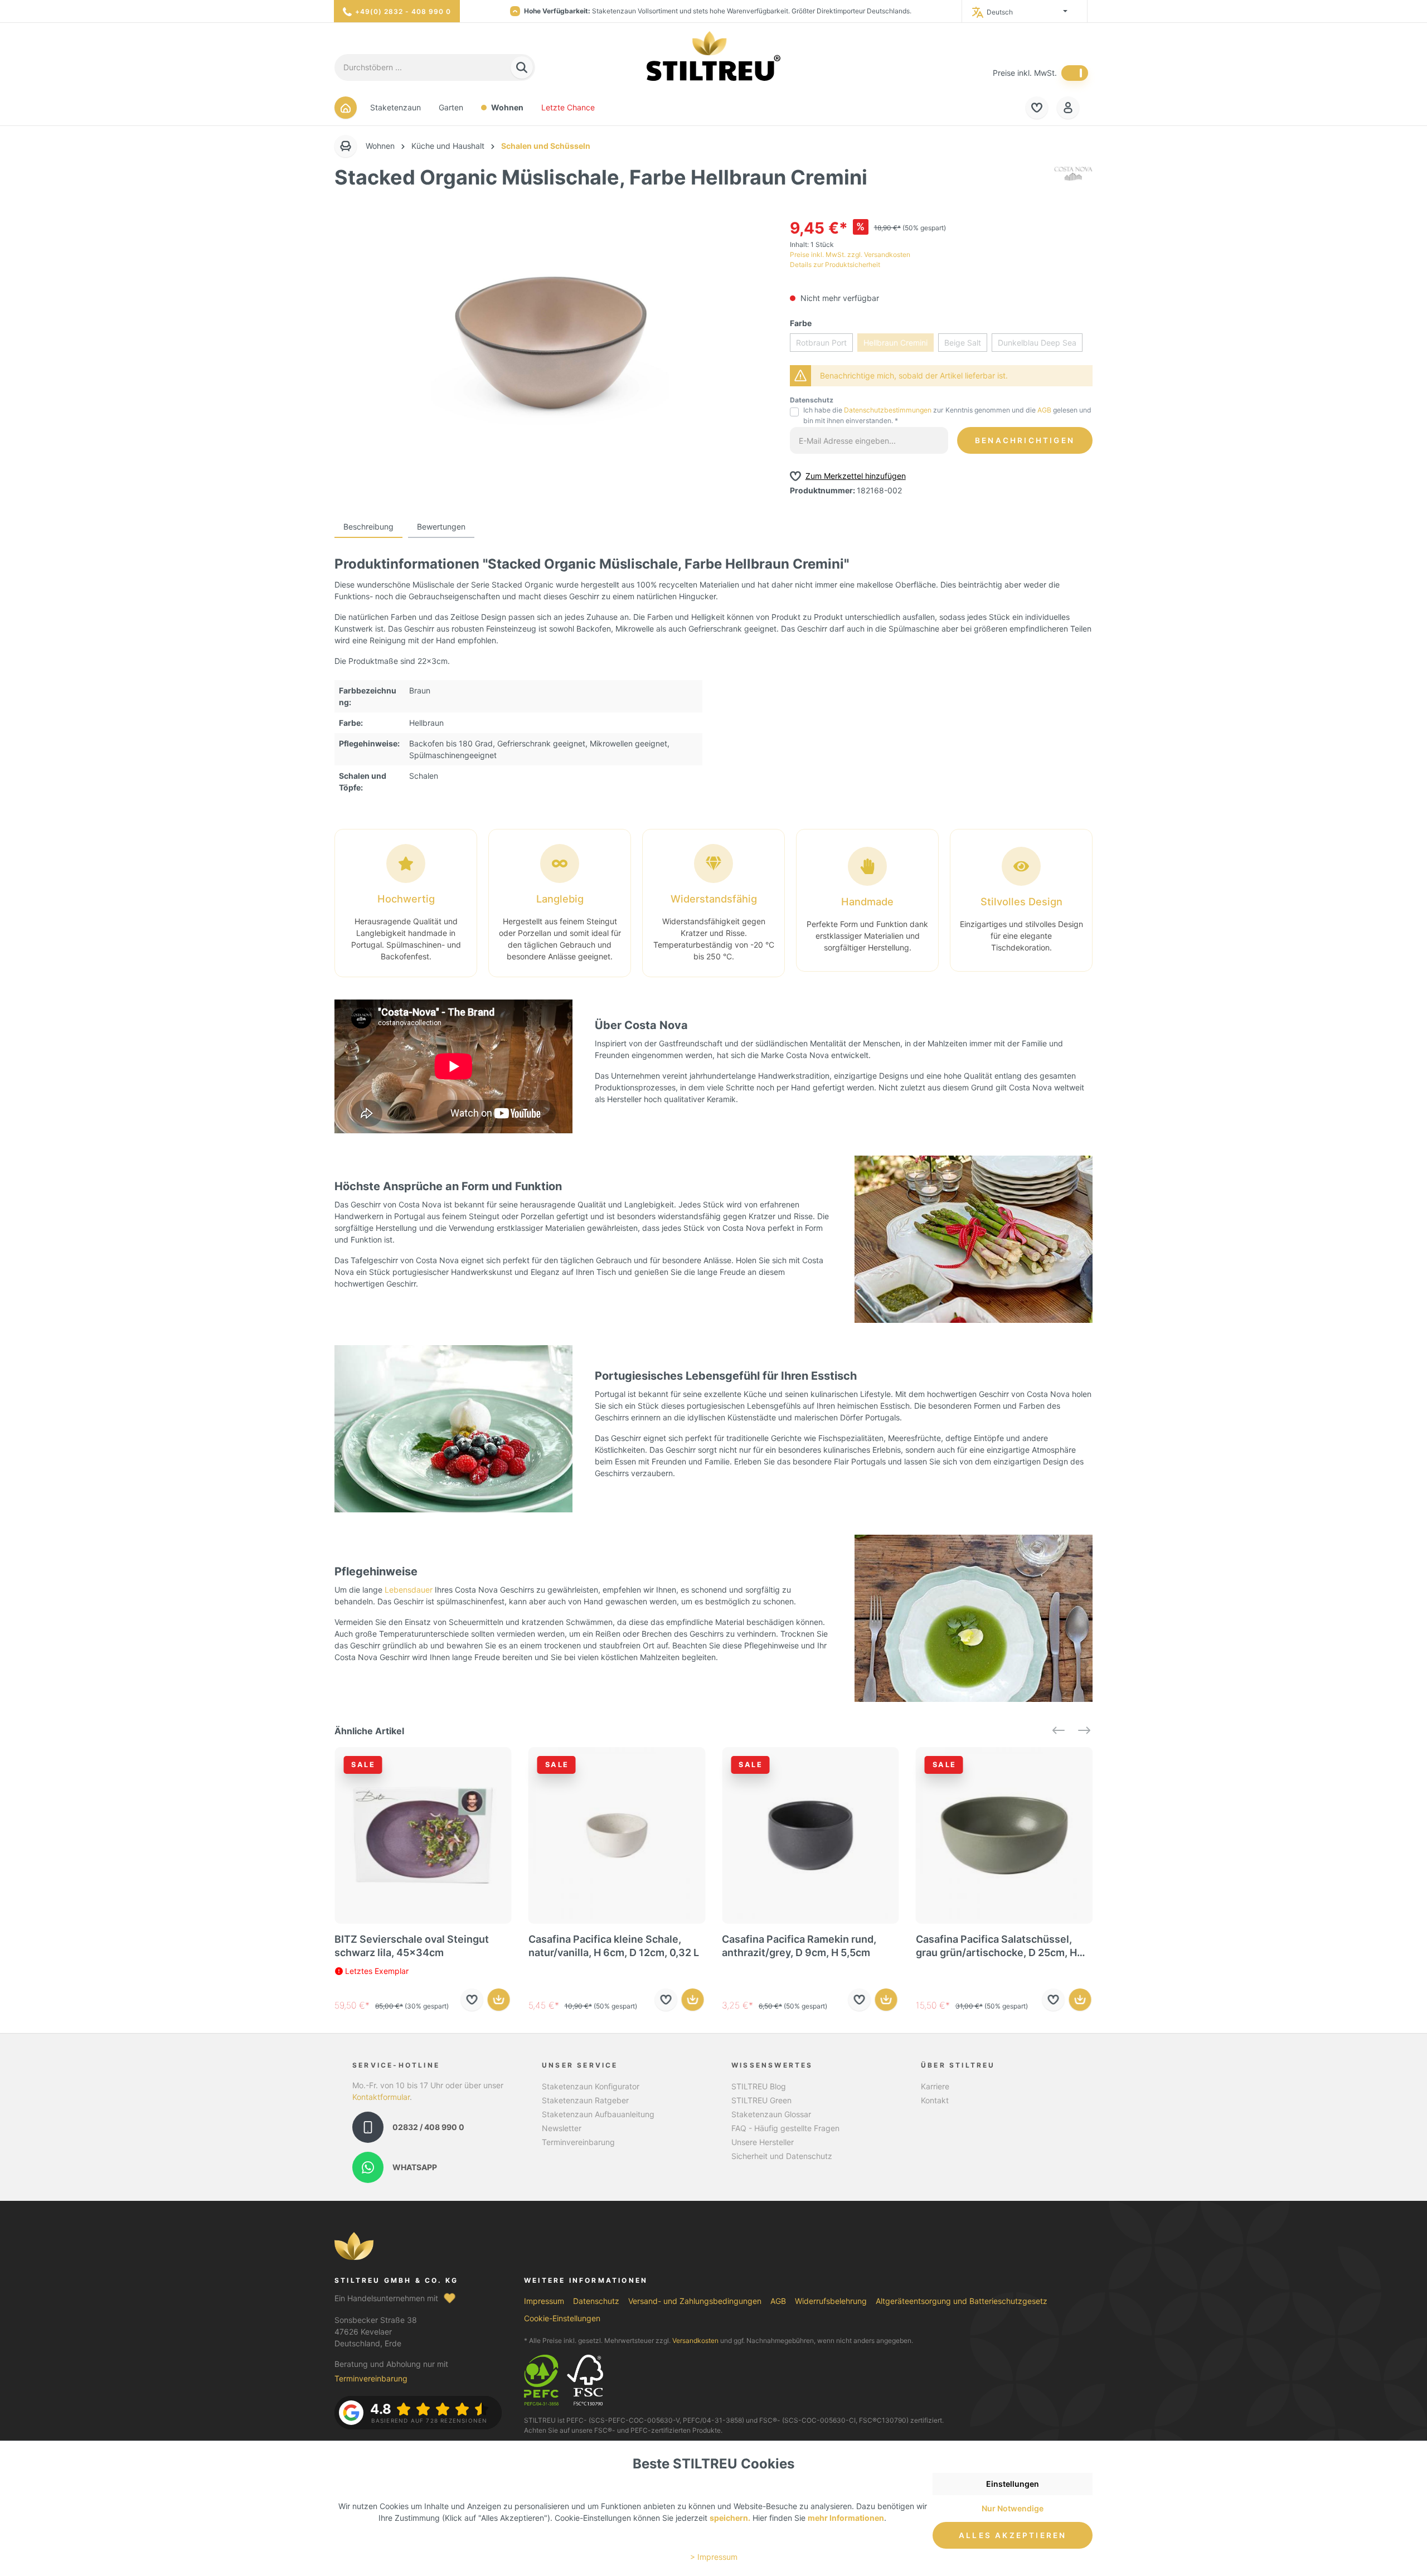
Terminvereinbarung (578, 2142)
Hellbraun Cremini (895, 343)
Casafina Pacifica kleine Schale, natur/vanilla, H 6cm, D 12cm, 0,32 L (614, 1946)
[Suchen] (522, 68)
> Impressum (714, 2557)
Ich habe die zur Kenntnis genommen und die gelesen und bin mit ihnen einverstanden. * (947, 415)
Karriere (935, 2086)
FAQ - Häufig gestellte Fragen (785, 2128)
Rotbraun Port (821, 343)
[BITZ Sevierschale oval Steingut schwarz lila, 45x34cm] (423, 1836)
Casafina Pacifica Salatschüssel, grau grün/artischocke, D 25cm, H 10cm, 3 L (996, 1946)
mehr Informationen (846, 2518)
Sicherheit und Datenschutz (782, 2156)
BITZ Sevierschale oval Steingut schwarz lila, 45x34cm (412, 1946)
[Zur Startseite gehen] (713, 56)
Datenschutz (596, 2301)
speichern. (730, 2518)
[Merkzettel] (1037, 108)
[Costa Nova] (1073, 180)
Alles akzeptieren (1013, 2535)
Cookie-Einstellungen (562, 2318)
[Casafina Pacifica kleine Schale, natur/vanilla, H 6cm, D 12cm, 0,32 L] (617, 1836)
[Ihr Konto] (1068, 108)
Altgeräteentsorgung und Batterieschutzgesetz (962, 2301)
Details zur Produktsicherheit (835, 265)
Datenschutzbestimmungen (888, 410)
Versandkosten (695, 2340)
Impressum (544, 2301)
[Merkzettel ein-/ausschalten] (472, 2000)
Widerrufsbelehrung (831, 2301)
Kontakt (935, 2100)
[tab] (368, 527)
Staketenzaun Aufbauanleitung (598, 2114)
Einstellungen (1013, 2484)
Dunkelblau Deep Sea (1037, 343)
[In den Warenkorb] (499, 2000)
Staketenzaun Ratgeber (585, 2100)
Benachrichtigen (1025, 440)
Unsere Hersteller (763, 2142)
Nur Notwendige (1013, 2508)
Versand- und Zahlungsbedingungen (695, 2301)
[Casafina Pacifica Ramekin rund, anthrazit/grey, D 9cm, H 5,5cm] (810, 1836)
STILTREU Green (761, 2100)
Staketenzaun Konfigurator (591, 2086)
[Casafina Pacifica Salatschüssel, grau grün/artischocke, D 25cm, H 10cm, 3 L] (1004, 1836)
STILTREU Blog (759, 2086)
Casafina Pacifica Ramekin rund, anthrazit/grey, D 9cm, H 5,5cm (799, 1946)
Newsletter (562, 2128)
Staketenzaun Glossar (771, 2114)
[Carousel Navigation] (1067, 1731)
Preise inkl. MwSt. (1025, 73)
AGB (1044, 410)
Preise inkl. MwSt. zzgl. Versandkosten (850, 254)
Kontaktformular (381, 2097)
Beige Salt (963, 343)
